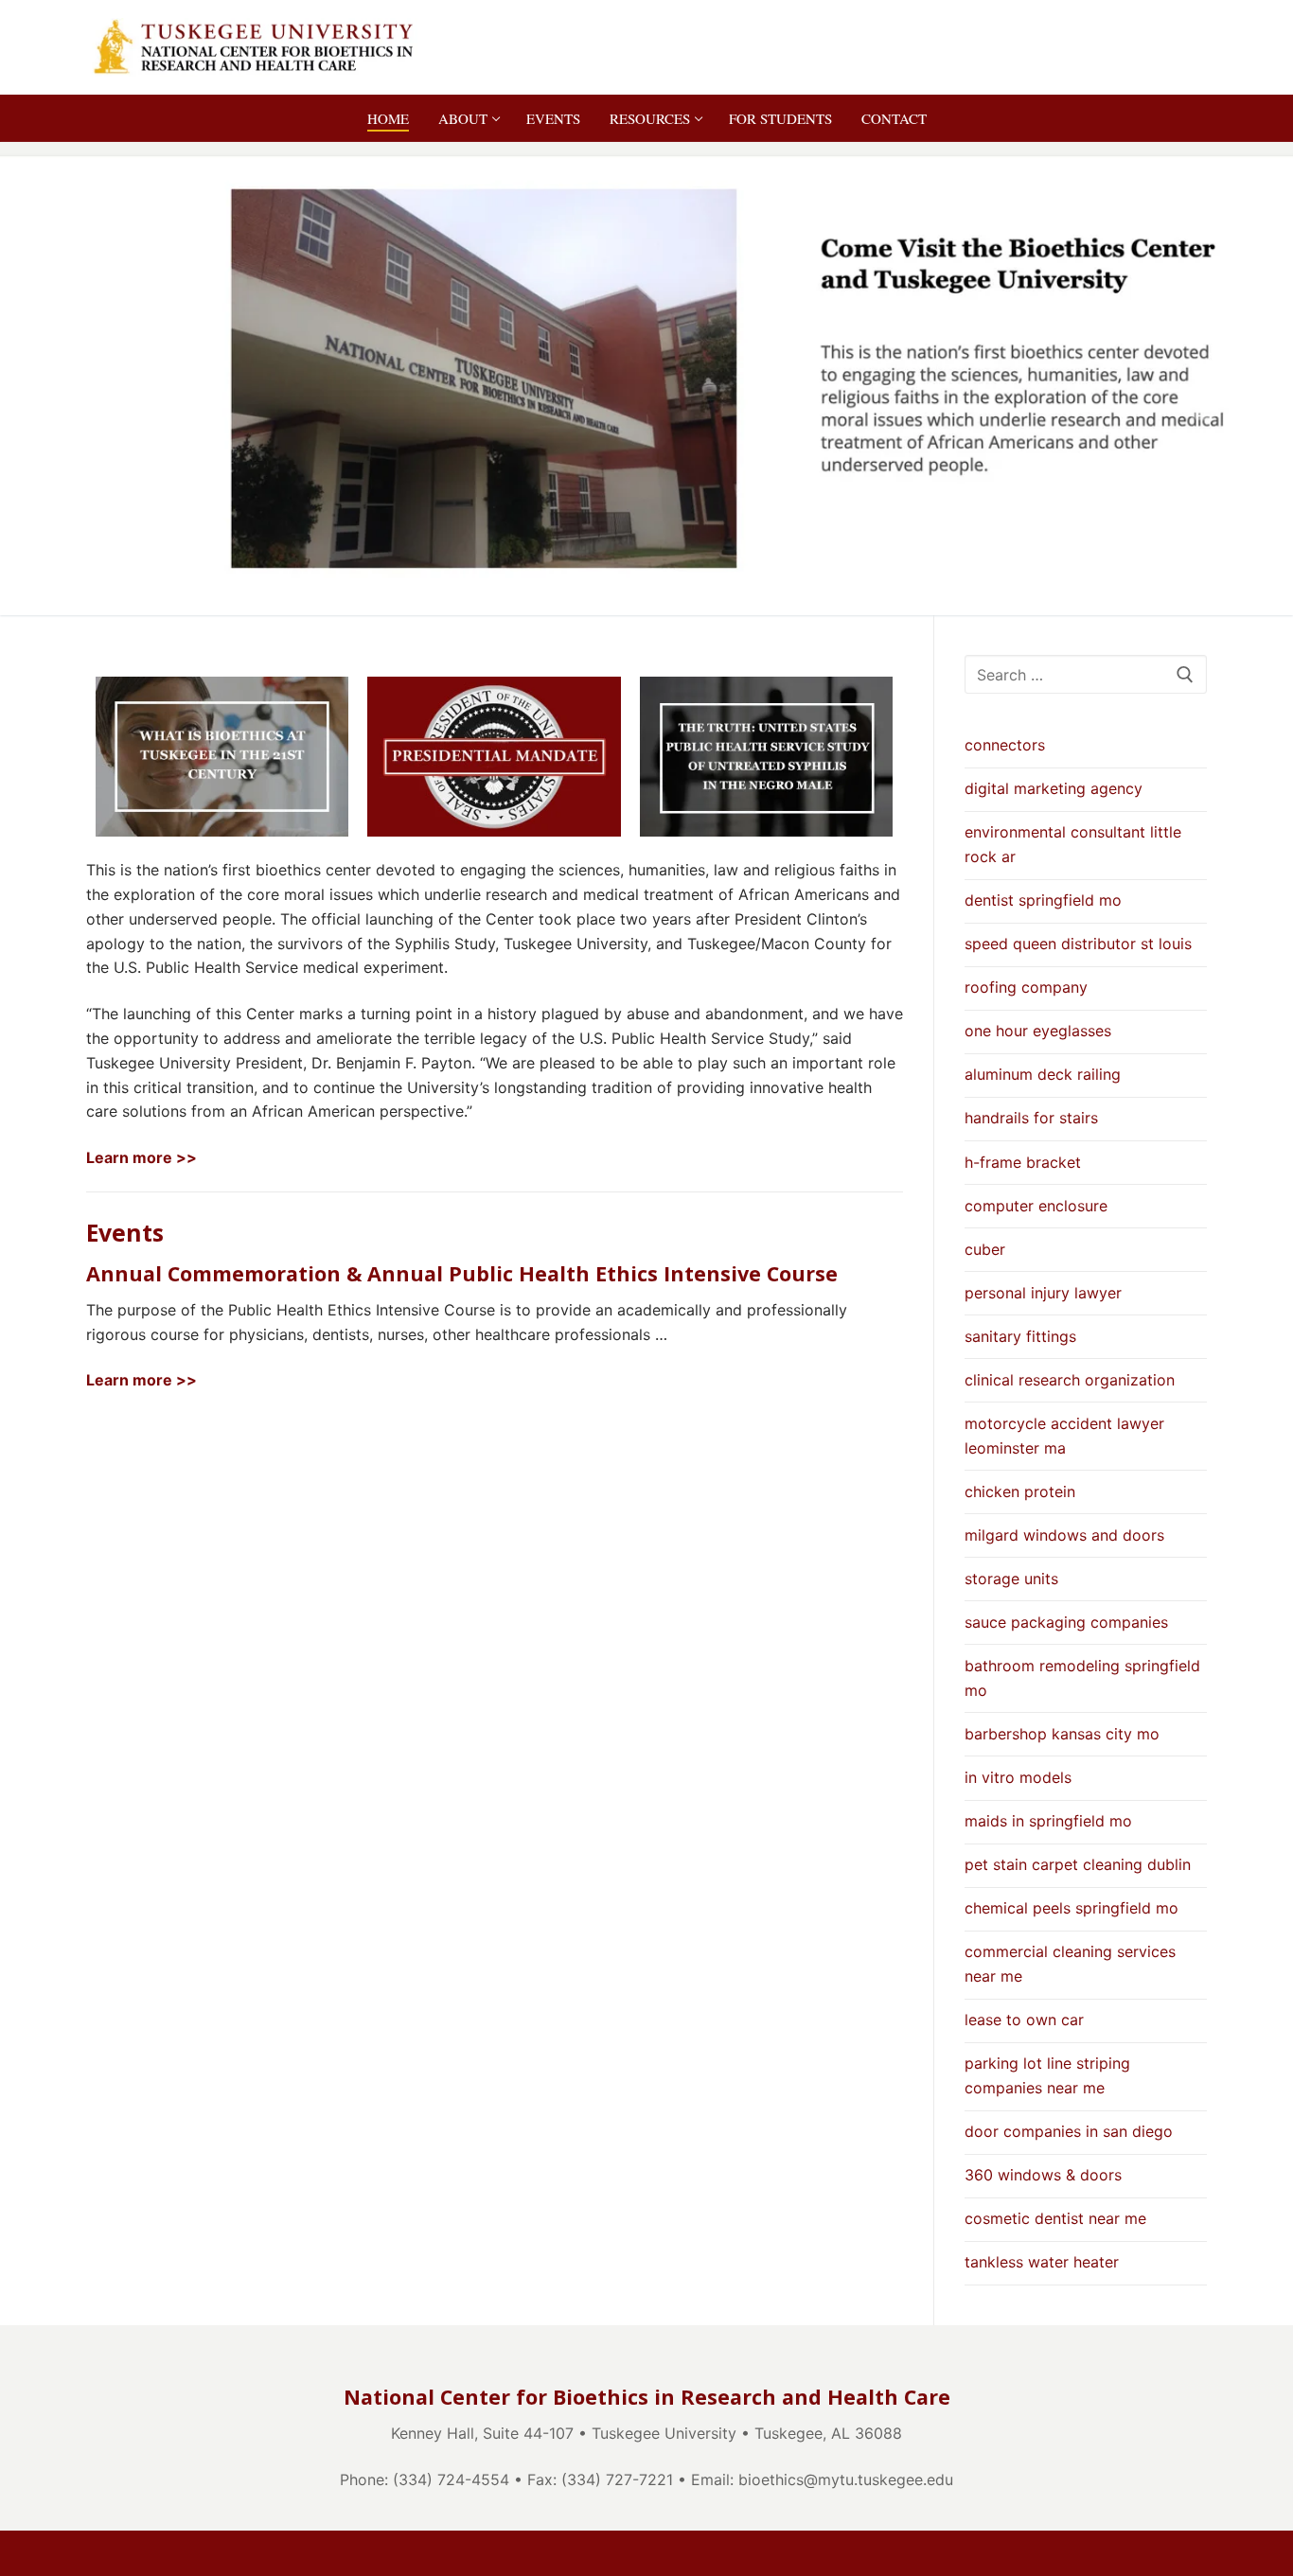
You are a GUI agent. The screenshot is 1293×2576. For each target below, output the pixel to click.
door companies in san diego (1069, 2131)
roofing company (1026, 987)
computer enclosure (1036, 1206)
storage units (1011, 1579)
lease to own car (1024, 2020)
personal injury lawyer (1043, 1293)
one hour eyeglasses (1038, 1031)
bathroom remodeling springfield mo (1082, 1678)
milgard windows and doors (1064, 1535)
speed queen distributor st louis (1078, 944)
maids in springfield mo (1048, 1821)
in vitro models (1018, 1777)
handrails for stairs (1031, 1118)
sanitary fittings (1020, 1336)
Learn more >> (142, 1157)
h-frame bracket (1023, 1162)
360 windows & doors (1043, 2175)
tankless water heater (1042, 2262)
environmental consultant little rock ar (1073, 844)
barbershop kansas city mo (1062, 1734)
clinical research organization (1070, 1380)
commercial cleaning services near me (1070, 1964)
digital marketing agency (1054, 788)
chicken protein (1020, 1491)
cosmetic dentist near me (1055, 2218)
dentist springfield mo (1043, 900)
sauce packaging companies (1066, 1622)
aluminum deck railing (1043, 1074)
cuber (985, 1249)
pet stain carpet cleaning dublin (1078, 1864)
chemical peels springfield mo (1072, 1908)
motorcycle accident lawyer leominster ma (1064, 1436)
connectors (1005, 745)
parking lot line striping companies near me (1047, 2075)
